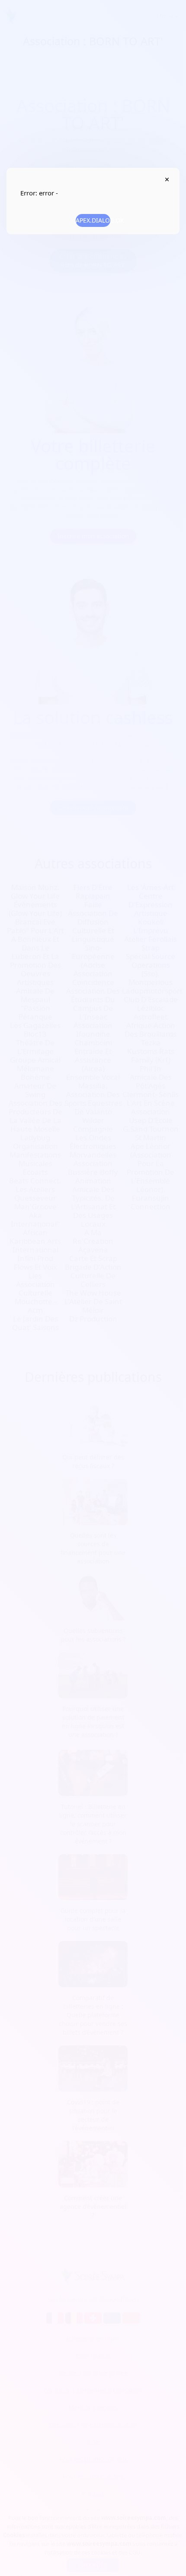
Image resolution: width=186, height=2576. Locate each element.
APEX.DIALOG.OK (93, 220)
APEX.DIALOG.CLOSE (167, 179)
